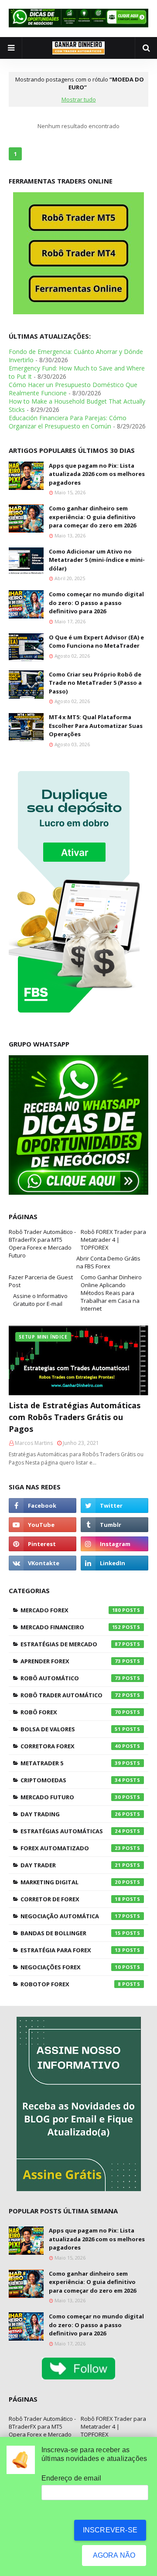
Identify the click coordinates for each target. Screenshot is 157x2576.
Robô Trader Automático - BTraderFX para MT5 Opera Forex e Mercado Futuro (42, 1244)
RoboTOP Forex (71, 1984)
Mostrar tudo (79, 99)
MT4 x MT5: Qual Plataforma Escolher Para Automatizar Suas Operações (96, 726)
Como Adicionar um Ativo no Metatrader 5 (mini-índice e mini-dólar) (97, 560)
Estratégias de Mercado (71, 1644)
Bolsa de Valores (71, 1729)
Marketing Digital (71, 1882)
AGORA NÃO (114, 2555)
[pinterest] (43, 1544)
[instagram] (114, 1544)
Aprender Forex (71, 1661)
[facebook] (43, 1505)
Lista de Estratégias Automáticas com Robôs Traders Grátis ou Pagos (75, 1417)
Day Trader (71, 1865)
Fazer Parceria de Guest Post (41, 1281)
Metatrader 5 (71, 1763)
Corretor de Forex (71, 1899)
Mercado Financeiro (71, 1627)
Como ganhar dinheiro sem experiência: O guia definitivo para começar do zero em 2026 (92, 517)
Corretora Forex (71, 1746)
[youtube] (43, 1525)
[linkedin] (114, 1563)
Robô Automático (71, 1678)
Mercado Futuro (71, 1797)
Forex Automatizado (71, 1848)
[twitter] (114, 1505)
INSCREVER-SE (110, 2530)
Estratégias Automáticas (71, 1831)
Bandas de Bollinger (71, 1933)
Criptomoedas (71, 1780)
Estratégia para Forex (71, 1950)
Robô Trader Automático (71, 1695)
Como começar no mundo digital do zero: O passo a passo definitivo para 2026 (96, 603)
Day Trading (71, 1814)
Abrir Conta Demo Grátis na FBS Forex (108, 1262)
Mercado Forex (71, 1610)
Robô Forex (71, 1712)
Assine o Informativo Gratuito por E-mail (40, 1300)
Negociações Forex (71, 1967)
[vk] (43, 1563)
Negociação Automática (71, 1916)
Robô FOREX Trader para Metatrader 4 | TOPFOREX (113, 1240)
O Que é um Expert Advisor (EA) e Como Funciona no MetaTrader (96, 642)
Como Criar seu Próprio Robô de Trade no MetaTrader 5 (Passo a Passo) (95, 683)
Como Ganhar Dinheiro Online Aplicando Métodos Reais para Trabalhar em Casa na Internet (111, 1293)
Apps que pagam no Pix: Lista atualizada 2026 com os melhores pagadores (97, 474)
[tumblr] (114, 1525)
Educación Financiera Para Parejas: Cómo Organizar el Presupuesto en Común (68, 422)
